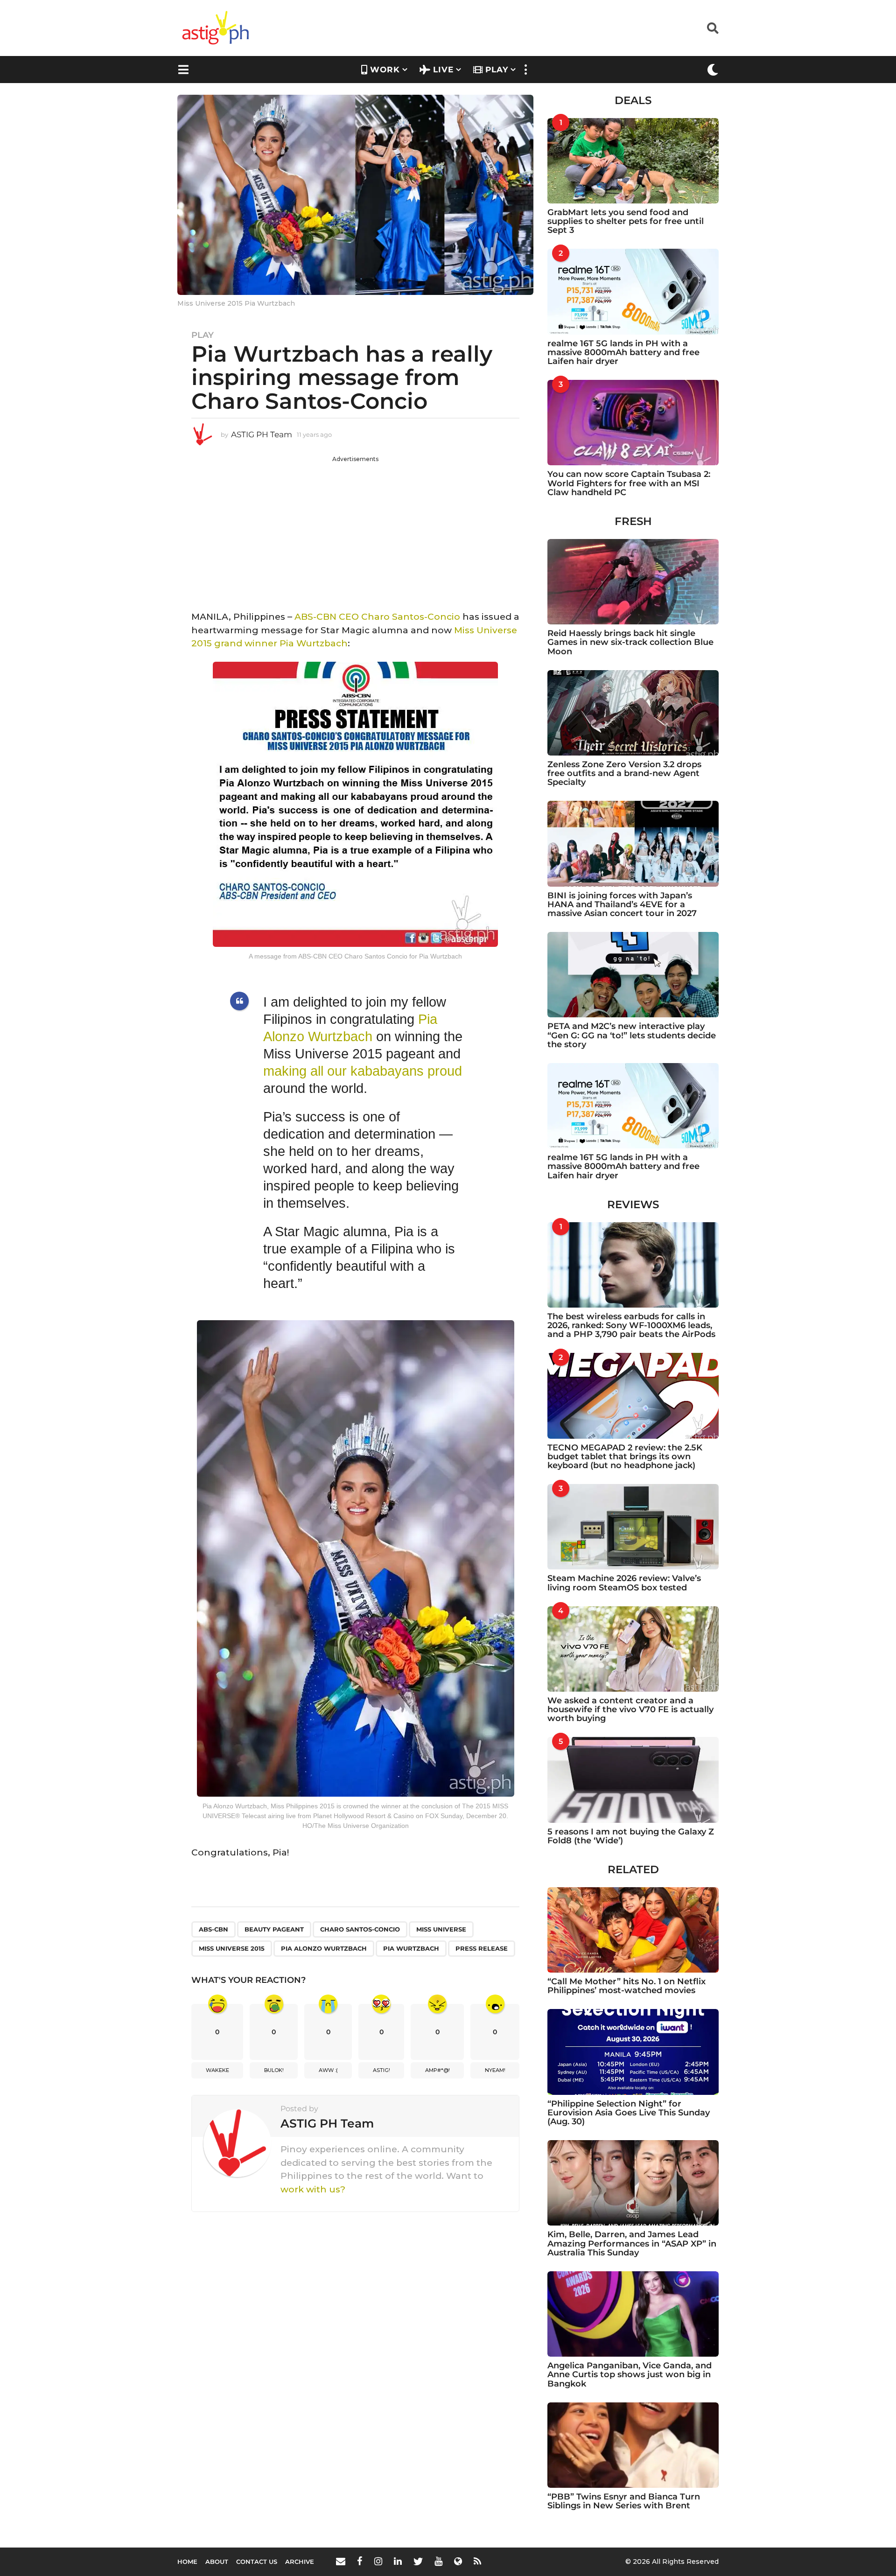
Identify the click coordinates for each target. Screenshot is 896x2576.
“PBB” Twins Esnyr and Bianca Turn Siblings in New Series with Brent (624, 2501)
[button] (713, 28)
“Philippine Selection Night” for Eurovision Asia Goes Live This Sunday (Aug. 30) (629, 2113)
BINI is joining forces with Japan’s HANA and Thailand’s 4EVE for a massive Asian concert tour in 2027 (622, 905)
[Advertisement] (355, 529)
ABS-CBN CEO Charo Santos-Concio (377, 617)
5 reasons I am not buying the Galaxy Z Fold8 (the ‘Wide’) (631, 1836)
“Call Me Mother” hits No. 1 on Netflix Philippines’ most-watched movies (626, 1986)
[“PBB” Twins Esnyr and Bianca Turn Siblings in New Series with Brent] (633, 2445)
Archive (300, 2562)
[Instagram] (378, 2561)
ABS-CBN (213, 1929)
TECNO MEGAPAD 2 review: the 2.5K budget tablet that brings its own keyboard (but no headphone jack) (625, 1457)
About (217, 2562)
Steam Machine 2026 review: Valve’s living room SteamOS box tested (624, 1583)
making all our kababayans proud (363, 1071)
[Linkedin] (398, 2561)
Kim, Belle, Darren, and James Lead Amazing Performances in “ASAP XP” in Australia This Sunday (632, 2243)
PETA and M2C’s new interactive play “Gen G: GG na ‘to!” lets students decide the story (632, 1035)
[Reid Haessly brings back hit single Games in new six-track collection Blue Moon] (633, 582)
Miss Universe (441, 1929)
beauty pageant (274, 1929)
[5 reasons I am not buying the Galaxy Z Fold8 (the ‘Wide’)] (633, 1780)
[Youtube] (438, 2561)
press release (482, 1948)
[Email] (341, 2561)
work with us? (313, 2189)
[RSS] (477, 2561)
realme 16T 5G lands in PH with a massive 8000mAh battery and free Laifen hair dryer (623, 353)
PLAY (497, 70)
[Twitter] (418, 2561)
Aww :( (328, 2070)
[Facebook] (360, 2561)
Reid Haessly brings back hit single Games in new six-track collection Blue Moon (630, 642)
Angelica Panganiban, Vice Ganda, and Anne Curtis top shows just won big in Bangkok (630, 2375)
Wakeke (217, 2070)
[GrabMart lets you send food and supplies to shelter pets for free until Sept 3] (633, 161)
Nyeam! (495, 2070)
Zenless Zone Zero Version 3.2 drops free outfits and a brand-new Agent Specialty (624, 773)
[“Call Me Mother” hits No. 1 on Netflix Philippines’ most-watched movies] (633, 1930)
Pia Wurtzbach (314, 643)
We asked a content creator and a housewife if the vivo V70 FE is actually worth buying (630, 1710)
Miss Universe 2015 (232, 1948)
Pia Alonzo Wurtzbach (324, 1948)
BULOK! (274, 2070)
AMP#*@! (437, 2070)
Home (187, 2562)
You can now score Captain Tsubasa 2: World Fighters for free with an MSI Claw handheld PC (629, 483)
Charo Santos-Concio (360, 1929)
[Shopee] (458, 2561)
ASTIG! (381, 2070)
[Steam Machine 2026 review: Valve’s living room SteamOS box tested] (633, 1527)
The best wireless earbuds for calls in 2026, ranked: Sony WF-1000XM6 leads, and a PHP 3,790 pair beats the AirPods (631, 1326)
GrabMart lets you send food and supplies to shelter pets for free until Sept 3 (626, 221)
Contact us (257, 2562)
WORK (385, 70)
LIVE (443, 70)
